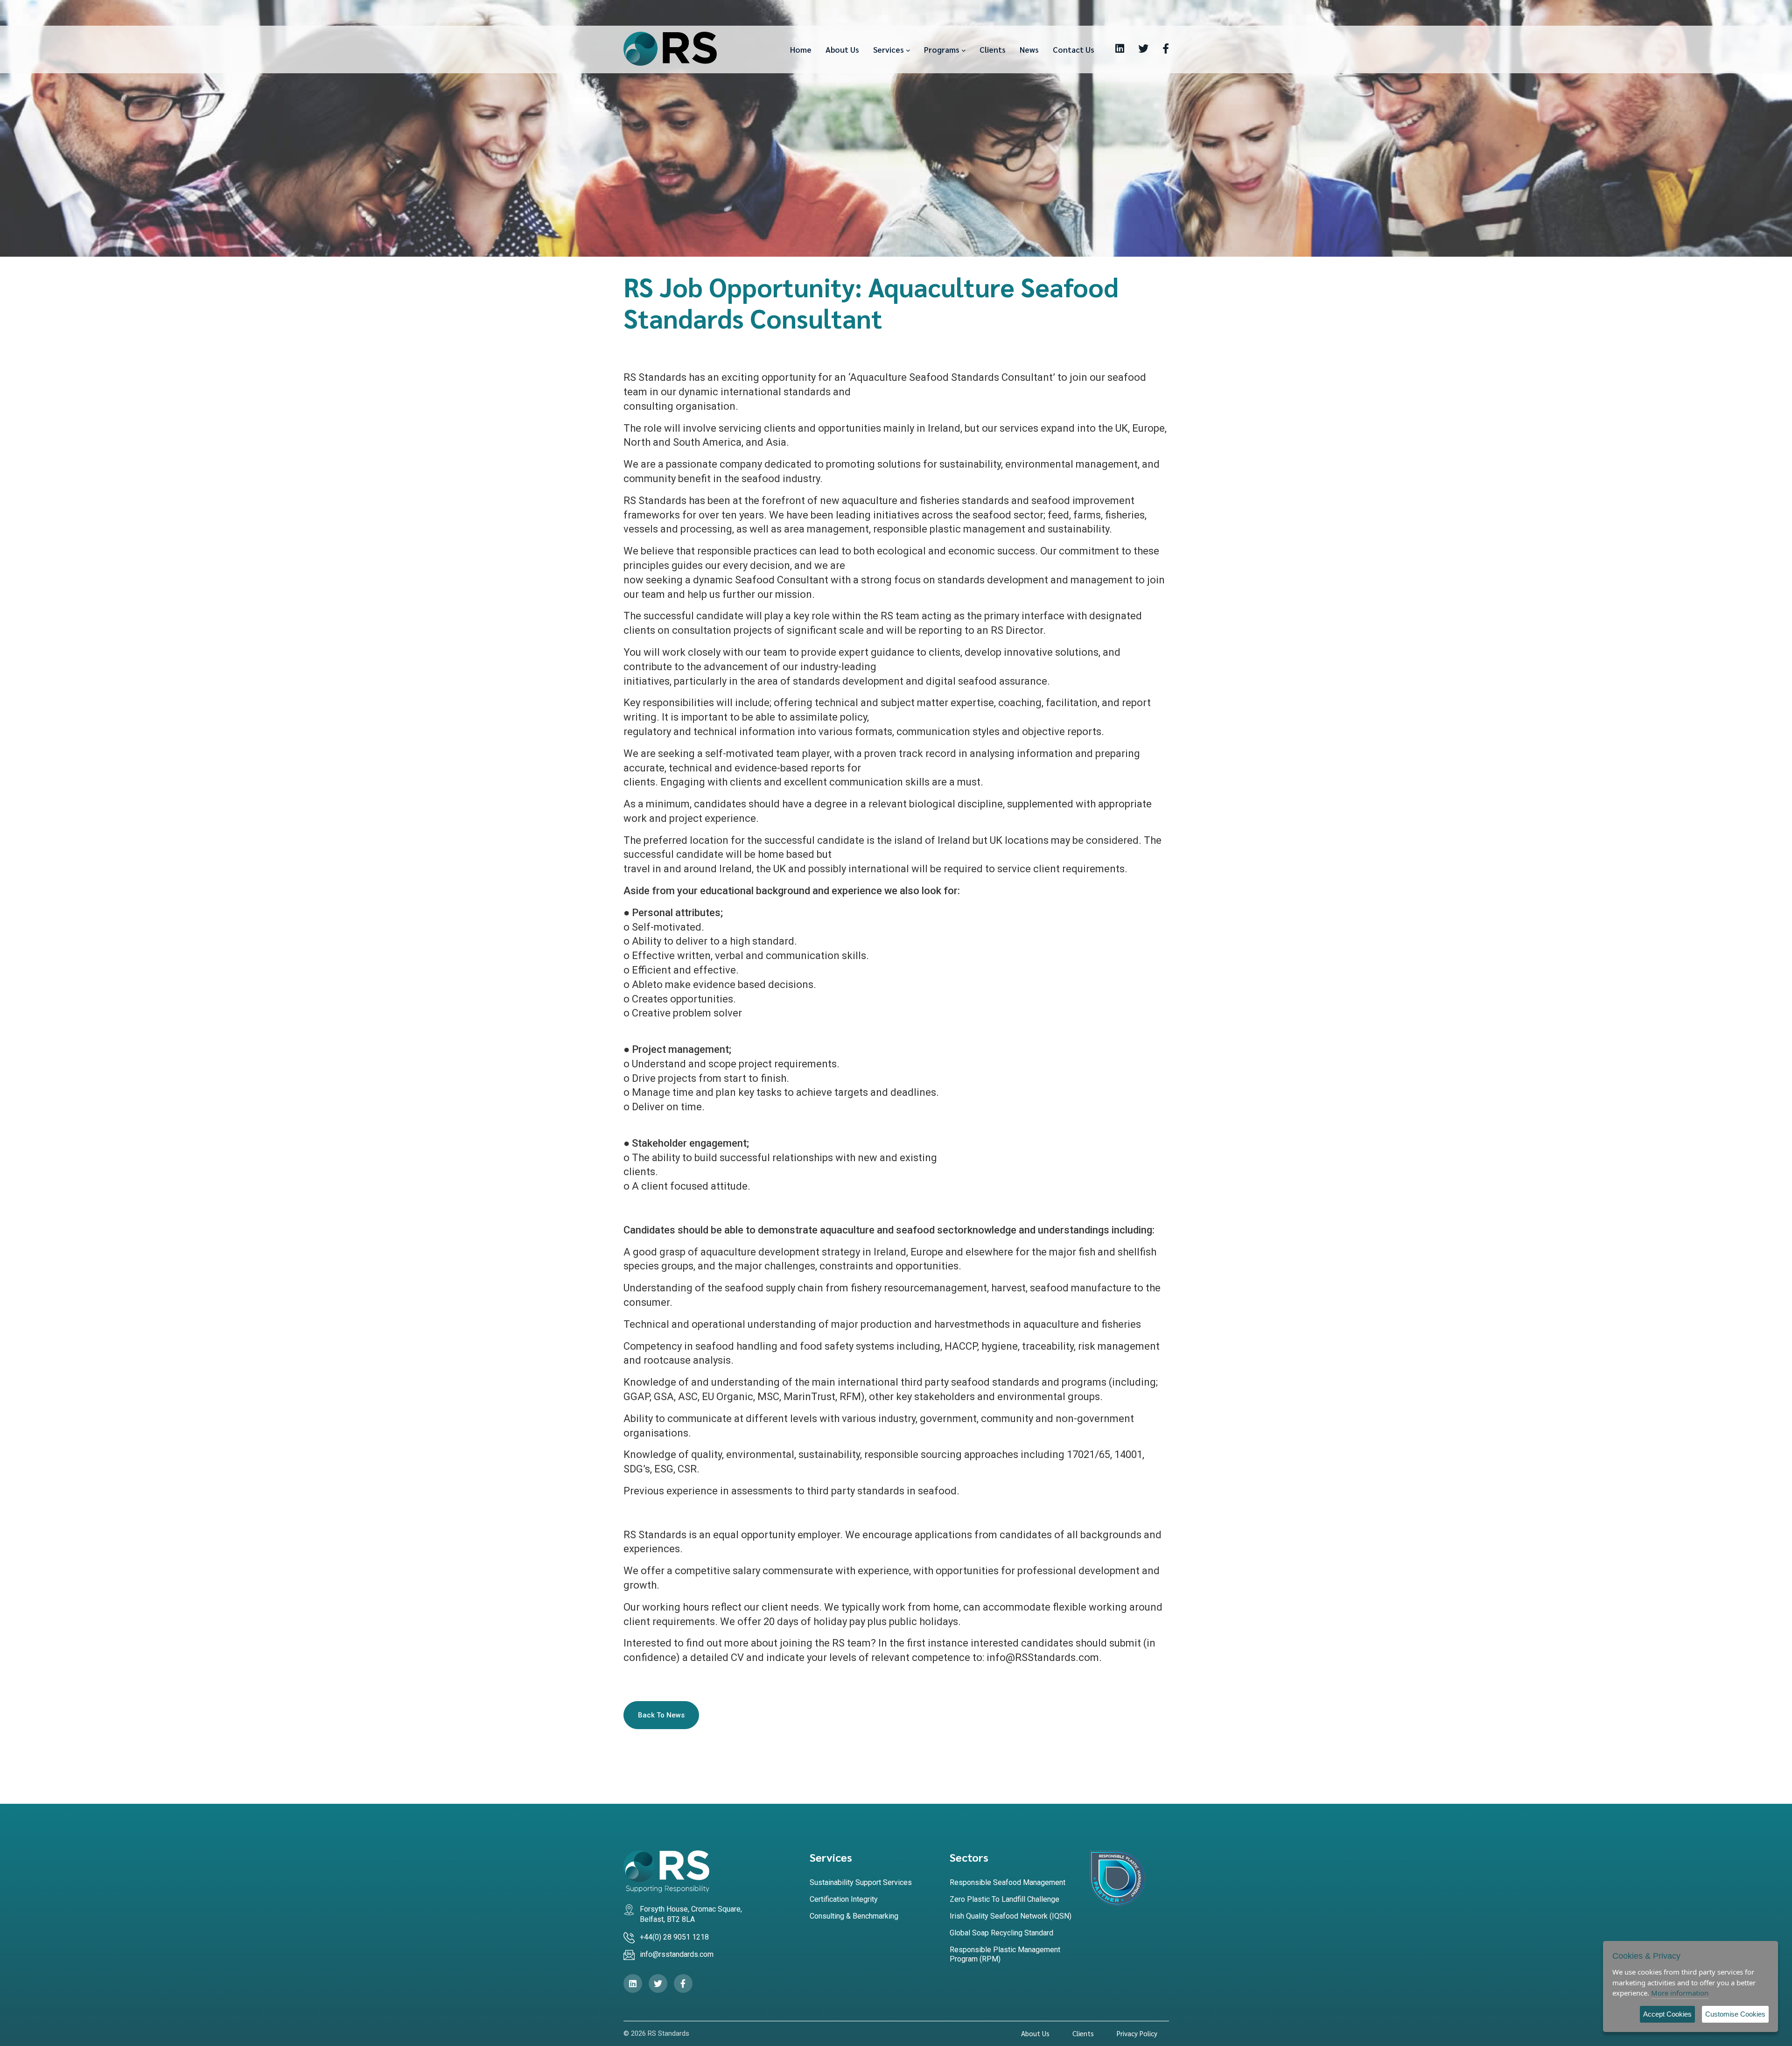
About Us (842, 49)
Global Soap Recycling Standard (1001, 1933)
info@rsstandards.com (677, 1954)
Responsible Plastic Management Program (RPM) (1005, 1954)
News (1029, 49)
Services (889, 49)
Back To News (661, 1715)
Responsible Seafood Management (1008, 1882)
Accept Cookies (1667, 2014)
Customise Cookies (1735, 2014)
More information (1680, 1993)
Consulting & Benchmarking (854, 1916)
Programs (942, 49)
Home (801, 49)
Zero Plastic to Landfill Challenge (1004, 1899)
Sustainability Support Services (861, 1882)
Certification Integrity (844, 1899)
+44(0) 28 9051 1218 (674, 1937)
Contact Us (1074, 49)
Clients (993, 49)
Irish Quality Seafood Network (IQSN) (1011, 1916)
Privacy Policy (1137, 2033)
